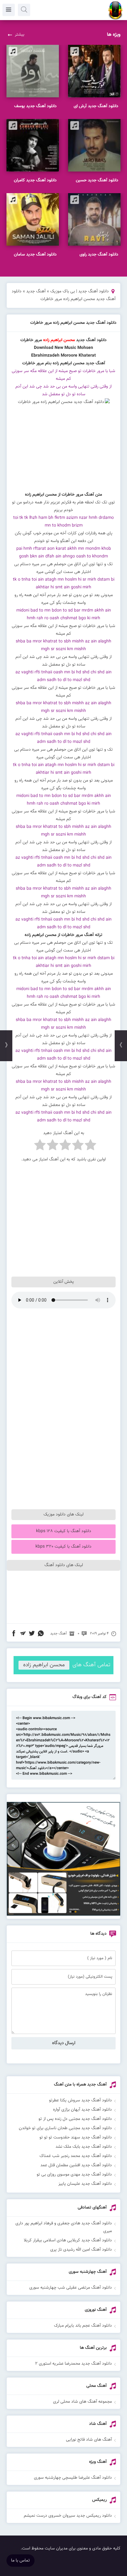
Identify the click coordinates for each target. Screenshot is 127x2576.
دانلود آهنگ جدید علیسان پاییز (85, 2184)
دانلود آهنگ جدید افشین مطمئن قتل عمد (76, 2165)
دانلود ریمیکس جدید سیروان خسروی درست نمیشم (68, 2516)
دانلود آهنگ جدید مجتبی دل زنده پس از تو (75, 2119)
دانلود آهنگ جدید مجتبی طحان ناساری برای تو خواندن (65, 2128)
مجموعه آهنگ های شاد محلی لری (82, 2402)
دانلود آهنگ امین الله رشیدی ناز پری (81, 2250)
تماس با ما (20, 2561)
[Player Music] (63, 1915)
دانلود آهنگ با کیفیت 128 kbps (64, 1531)
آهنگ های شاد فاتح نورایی (89, 2440)
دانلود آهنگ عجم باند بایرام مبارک (83, 2326)
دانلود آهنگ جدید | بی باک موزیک (80, 291)
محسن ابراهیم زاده (44, 1665)
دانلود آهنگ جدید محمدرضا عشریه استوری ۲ (74, 2364)
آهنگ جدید (36, 291)
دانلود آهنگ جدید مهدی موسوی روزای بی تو (74, 2175)
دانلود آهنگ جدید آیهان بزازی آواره (82, 2110)
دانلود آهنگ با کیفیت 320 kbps (63, 1547)
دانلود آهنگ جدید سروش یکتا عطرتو (80, 2100)
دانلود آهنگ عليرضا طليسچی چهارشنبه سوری (73, 2478)
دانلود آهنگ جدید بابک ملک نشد (84, 2147)
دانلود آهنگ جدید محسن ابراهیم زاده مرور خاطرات (73, 323)
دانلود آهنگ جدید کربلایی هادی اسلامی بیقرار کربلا (68, 2240)
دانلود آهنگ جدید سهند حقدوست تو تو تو (76, 2137)
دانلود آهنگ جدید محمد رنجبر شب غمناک (76, 2156)
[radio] (90, 1146)
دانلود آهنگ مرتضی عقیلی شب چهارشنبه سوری (71, 2288)
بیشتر (20, 35)
